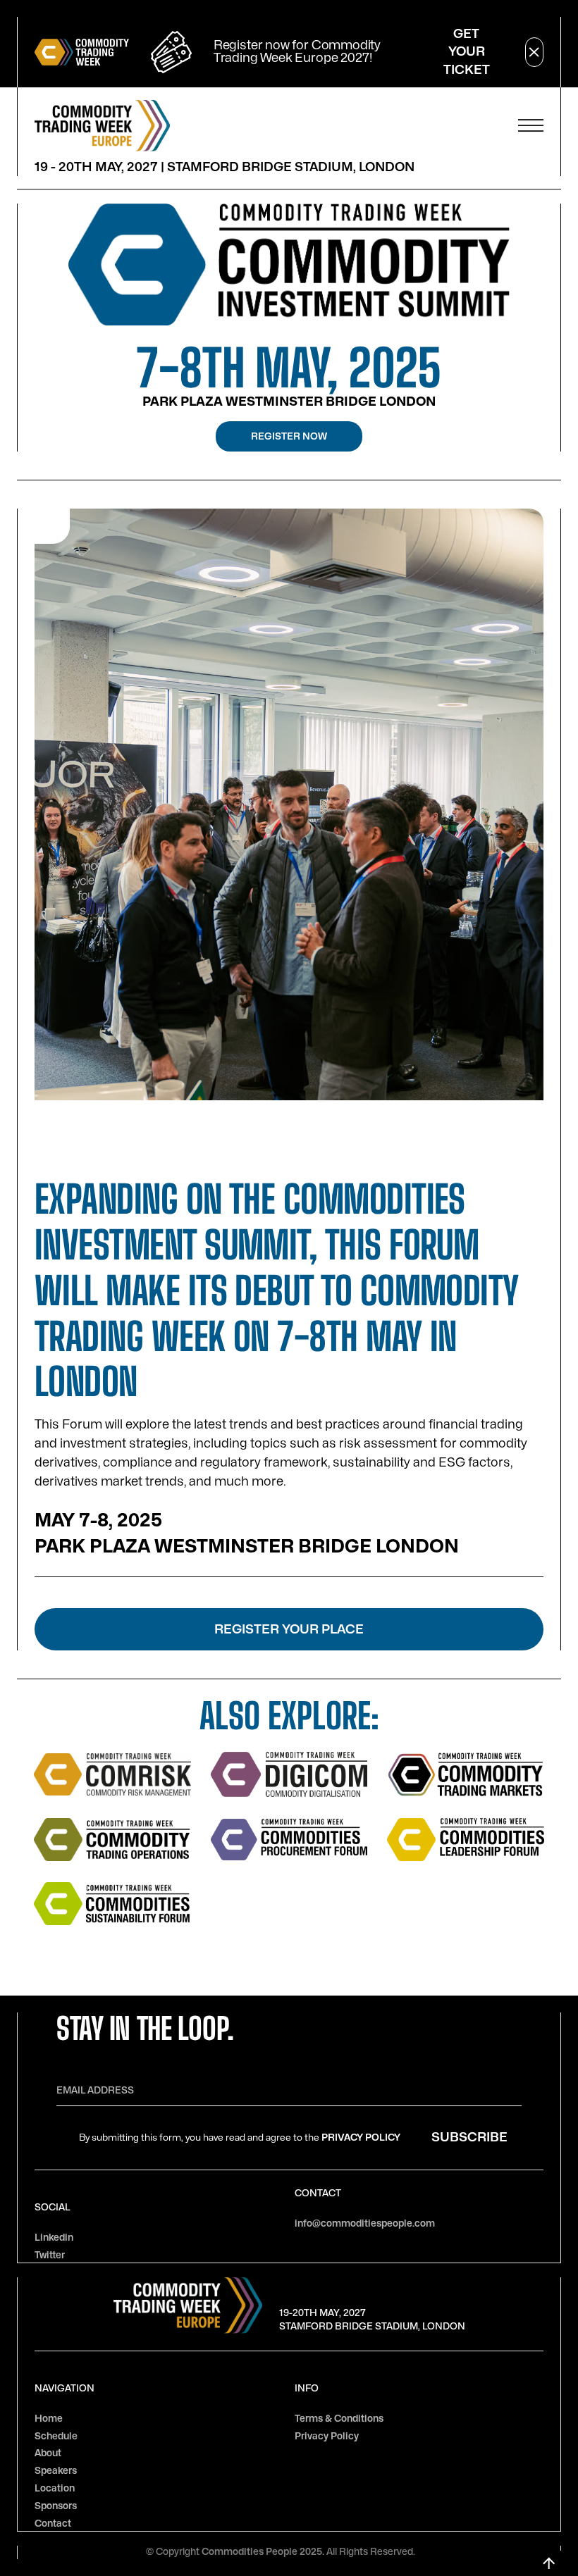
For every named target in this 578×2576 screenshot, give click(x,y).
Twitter (50, 2255)
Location (55, 2488)
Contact (53, 2524)
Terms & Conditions (339, 2419)
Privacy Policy (361, 2138)
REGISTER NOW (289, 436)
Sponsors (56, 2506)
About (48, 2453)
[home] (102, 126)
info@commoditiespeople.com (365, 2223)
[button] (531, 125)
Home (49, 2419)
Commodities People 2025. (264, 2552)
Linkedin (54, 2238)
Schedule (56, 2436)
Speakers (56, 2471)
